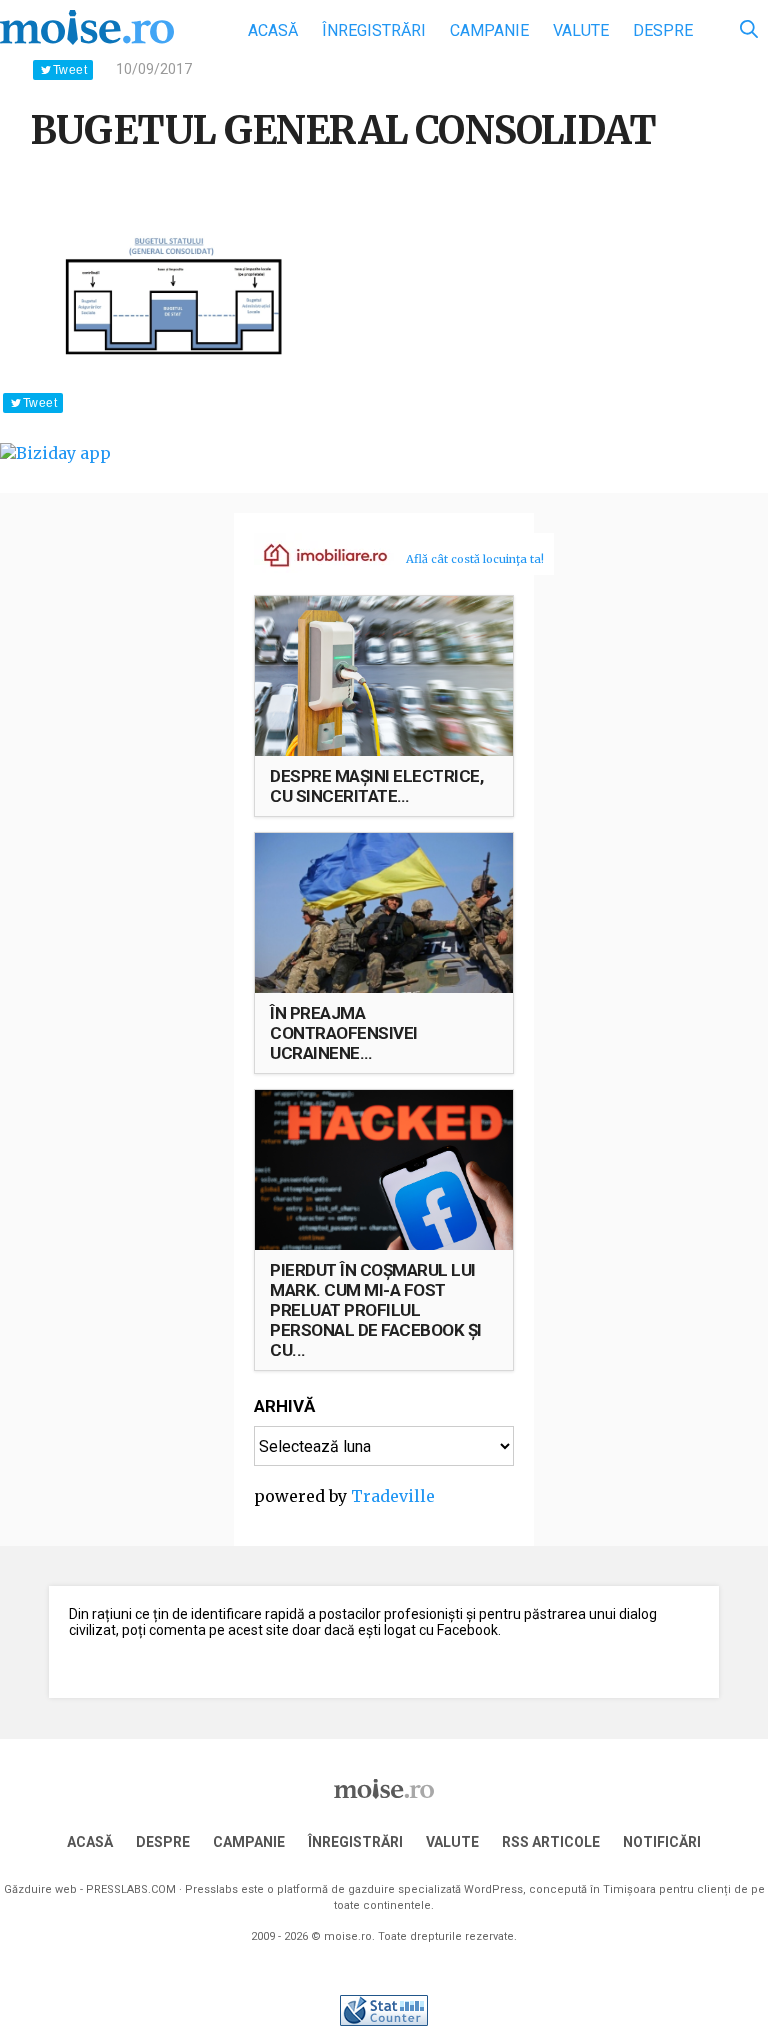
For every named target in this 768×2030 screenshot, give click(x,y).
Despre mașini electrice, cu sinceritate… (376, 786)
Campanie (489, 30)
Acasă (273, 30)
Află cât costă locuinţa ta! (475, 559)
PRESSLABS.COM (131, 1889)
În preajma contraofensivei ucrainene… (344, 1033)
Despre (663, 30)
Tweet (70, 70)
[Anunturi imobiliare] (314, 554)
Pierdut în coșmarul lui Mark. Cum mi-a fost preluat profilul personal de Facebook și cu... (376, 1310)
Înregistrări (374, 30)
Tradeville (393, 1496)
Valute (581, 30)
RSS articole (551, 1842)
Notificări (662, 1842)
